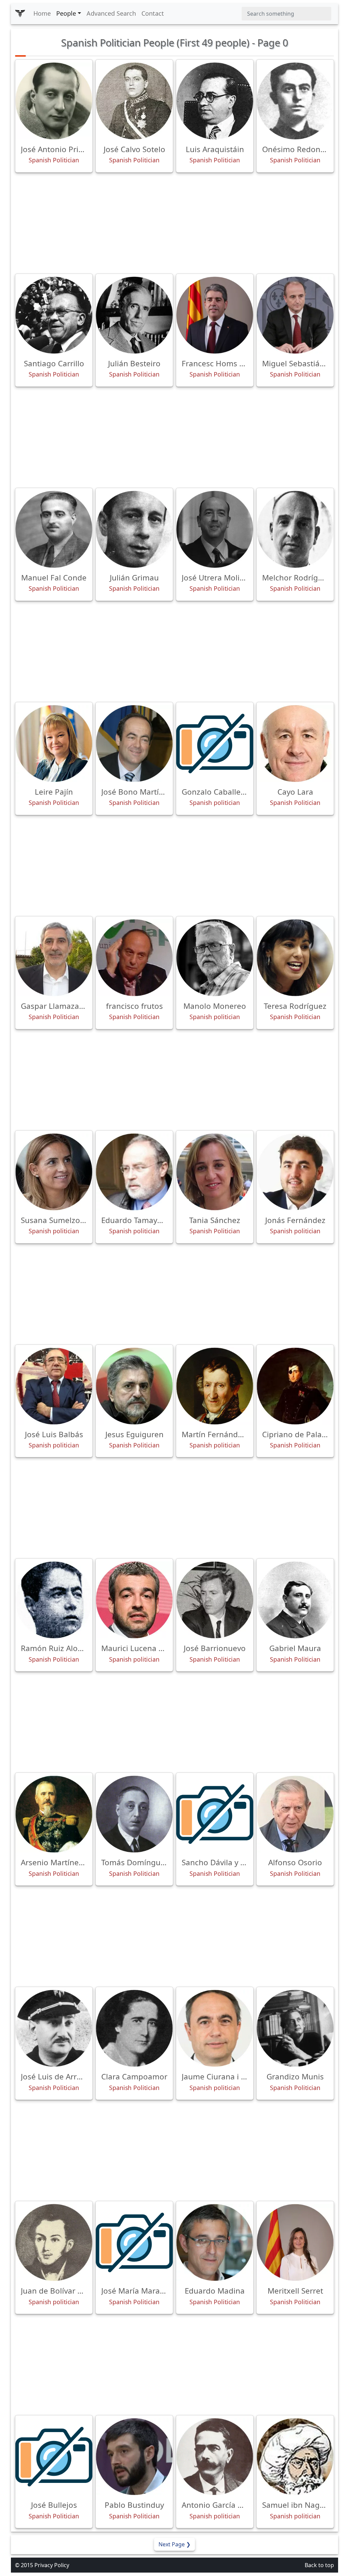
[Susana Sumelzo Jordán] (54, 1172)
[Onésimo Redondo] (295, 101)
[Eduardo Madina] (215, 2242)
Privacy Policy (52, 2565)
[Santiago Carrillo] (54, 315)
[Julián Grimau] (134, 529)
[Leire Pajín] (54, 744)
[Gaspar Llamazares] (54, 958)
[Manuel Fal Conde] (54, 529)
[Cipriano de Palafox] (295, 1386)
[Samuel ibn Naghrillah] (295, 2457)
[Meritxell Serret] (295, 2242)
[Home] (20, 14)
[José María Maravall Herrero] (134, 2242)
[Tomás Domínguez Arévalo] (134, 1814)
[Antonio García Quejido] (215, 2457)
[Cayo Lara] (295, 744)
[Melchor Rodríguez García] (295, 529)
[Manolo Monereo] (215, 958)
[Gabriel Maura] (295, 1600)
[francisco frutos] (134, 958)
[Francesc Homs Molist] (215, 315)
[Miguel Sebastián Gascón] (295, 315)
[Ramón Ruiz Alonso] (54, 1600)
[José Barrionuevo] (215, 1600)
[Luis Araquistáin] (215, 101)
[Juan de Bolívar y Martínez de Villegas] (54, 2242)
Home (42, 13)
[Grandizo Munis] (295, 2028)
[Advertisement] (174, 223)
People (66, 13)
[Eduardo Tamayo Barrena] (134, 1172)
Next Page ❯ (174, 2544)
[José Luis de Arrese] (54, 2028)
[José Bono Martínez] (134, 744)
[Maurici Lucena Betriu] (134, 1600)
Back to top (319, 2565)
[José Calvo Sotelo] (134, 101)
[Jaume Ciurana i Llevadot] (215, 2028)
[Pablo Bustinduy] (134, 2457)
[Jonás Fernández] (295, 1172)
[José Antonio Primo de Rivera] (54, 101)
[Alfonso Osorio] (295, 1814)
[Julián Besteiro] (134, 315)
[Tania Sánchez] (215, 1172)
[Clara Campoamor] (134, 2028)
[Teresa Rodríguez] (295, 958)
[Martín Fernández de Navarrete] (215, 1386)
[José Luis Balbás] (54, 1386)
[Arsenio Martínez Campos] (54, 1814)
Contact (153, 13)
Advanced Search (111, 13)
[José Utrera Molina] (215, 529)
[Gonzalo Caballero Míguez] (215, 744)
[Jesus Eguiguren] (134, 1386)
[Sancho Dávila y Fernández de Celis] (215, 1814)
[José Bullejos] (54, 2457)
